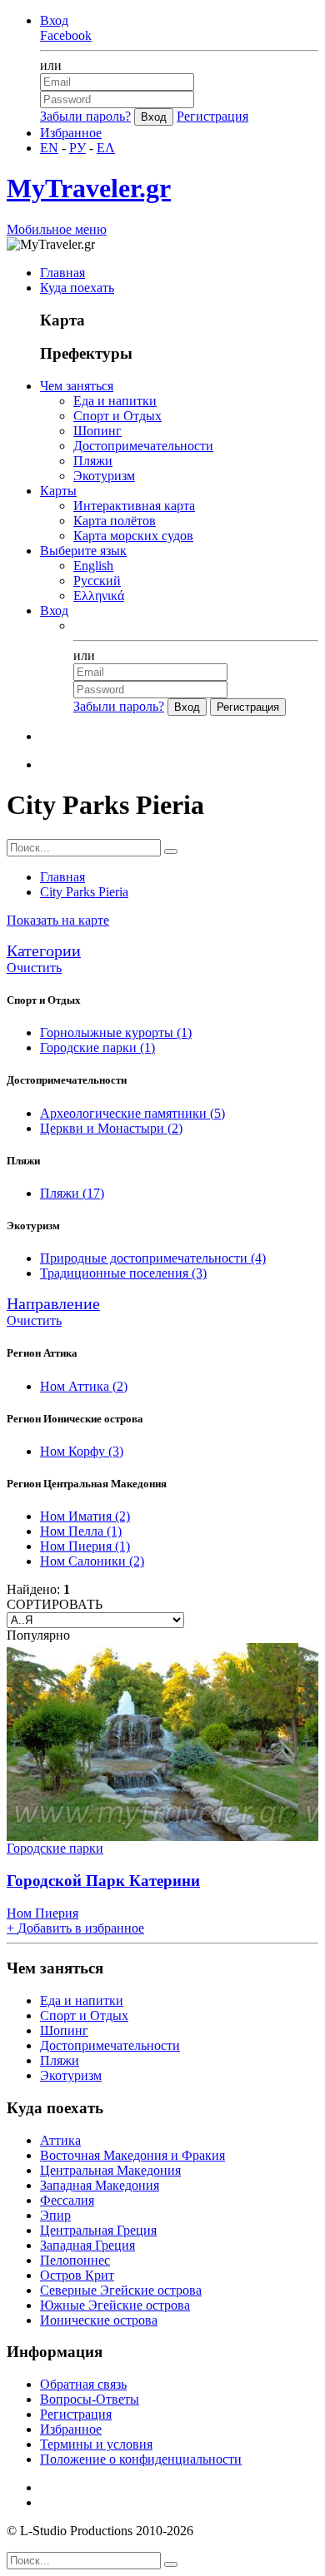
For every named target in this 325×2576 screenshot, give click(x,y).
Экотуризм (104, 476)
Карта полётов (115, 521)
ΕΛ (106, 148)
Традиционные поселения (123, 1273)
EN (49, 148)
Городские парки (97, 1047)
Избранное (71, 133)
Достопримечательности (143, 446)
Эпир (55, 2215)
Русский (97, 581)
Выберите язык (83, 551)
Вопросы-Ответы (90, 2399)
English (93, 566)
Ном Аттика (84, 1386)
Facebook (66, 35)
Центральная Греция (98, 2230)
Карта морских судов (133, 536)
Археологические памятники (132, 1113)
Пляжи (93, 461)
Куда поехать (77, 288)
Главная (62, 273)
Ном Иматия (85, 1516)
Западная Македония (100, 2185)
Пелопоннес (75, 2260)
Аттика (60, 2140)
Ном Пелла (81, 1531)
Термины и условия (96, 2444)
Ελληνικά (99, 596)
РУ (77, 148)
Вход (54, 20)
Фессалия (67, 2200)
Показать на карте (58, 920)
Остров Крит (77, 2275)
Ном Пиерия (85, 1546)
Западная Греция (87, 2245)
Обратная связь (83, 2384)
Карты (58, 491)
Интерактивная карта (134, 506)
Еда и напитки (115, 401)
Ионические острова (99, 2320)
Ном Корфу (82, 1451)
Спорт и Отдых (117, 416)
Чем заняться (77, 386)
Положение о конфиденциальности (141, 2459)
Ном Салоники (92, 1561)
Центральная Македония (110, 2170)
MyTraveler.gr (89, 188)
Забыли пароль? (85, 116)
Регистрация (212, 116)
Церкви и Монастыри (111, 1128)
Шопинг (97, 431)
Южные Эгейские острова (115, 2305)
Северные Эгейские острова (121, 2290)
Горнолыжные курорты (116, 1032)
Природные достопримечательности (153, 1258)
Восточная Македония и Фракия (132, 2155)
